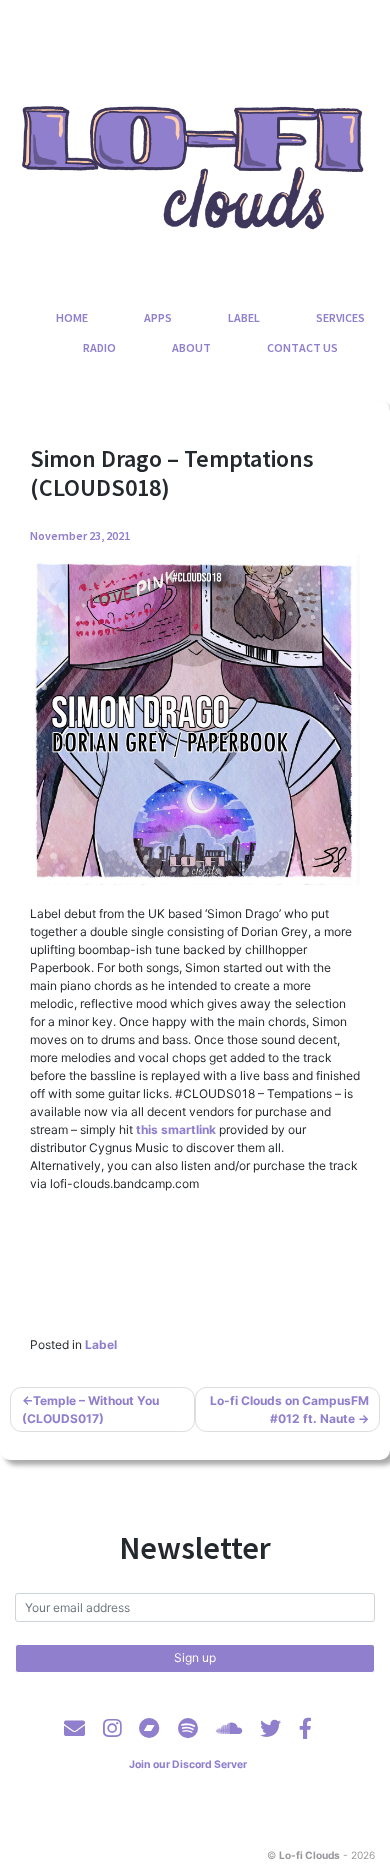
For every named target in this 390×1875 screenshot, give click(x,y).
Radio (99, 347)
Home (72, 317)
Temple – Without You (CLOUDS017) (90, 1409)
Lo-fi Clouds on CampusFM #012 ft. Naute (289, 1409)
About (191, 347)
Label (244, 317)
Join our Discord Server (188, 1764)
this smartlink (176, 1129)
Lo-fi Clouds (309, 1855)
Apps (158, 317)
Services (340, 317)
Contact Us (302, 347)
